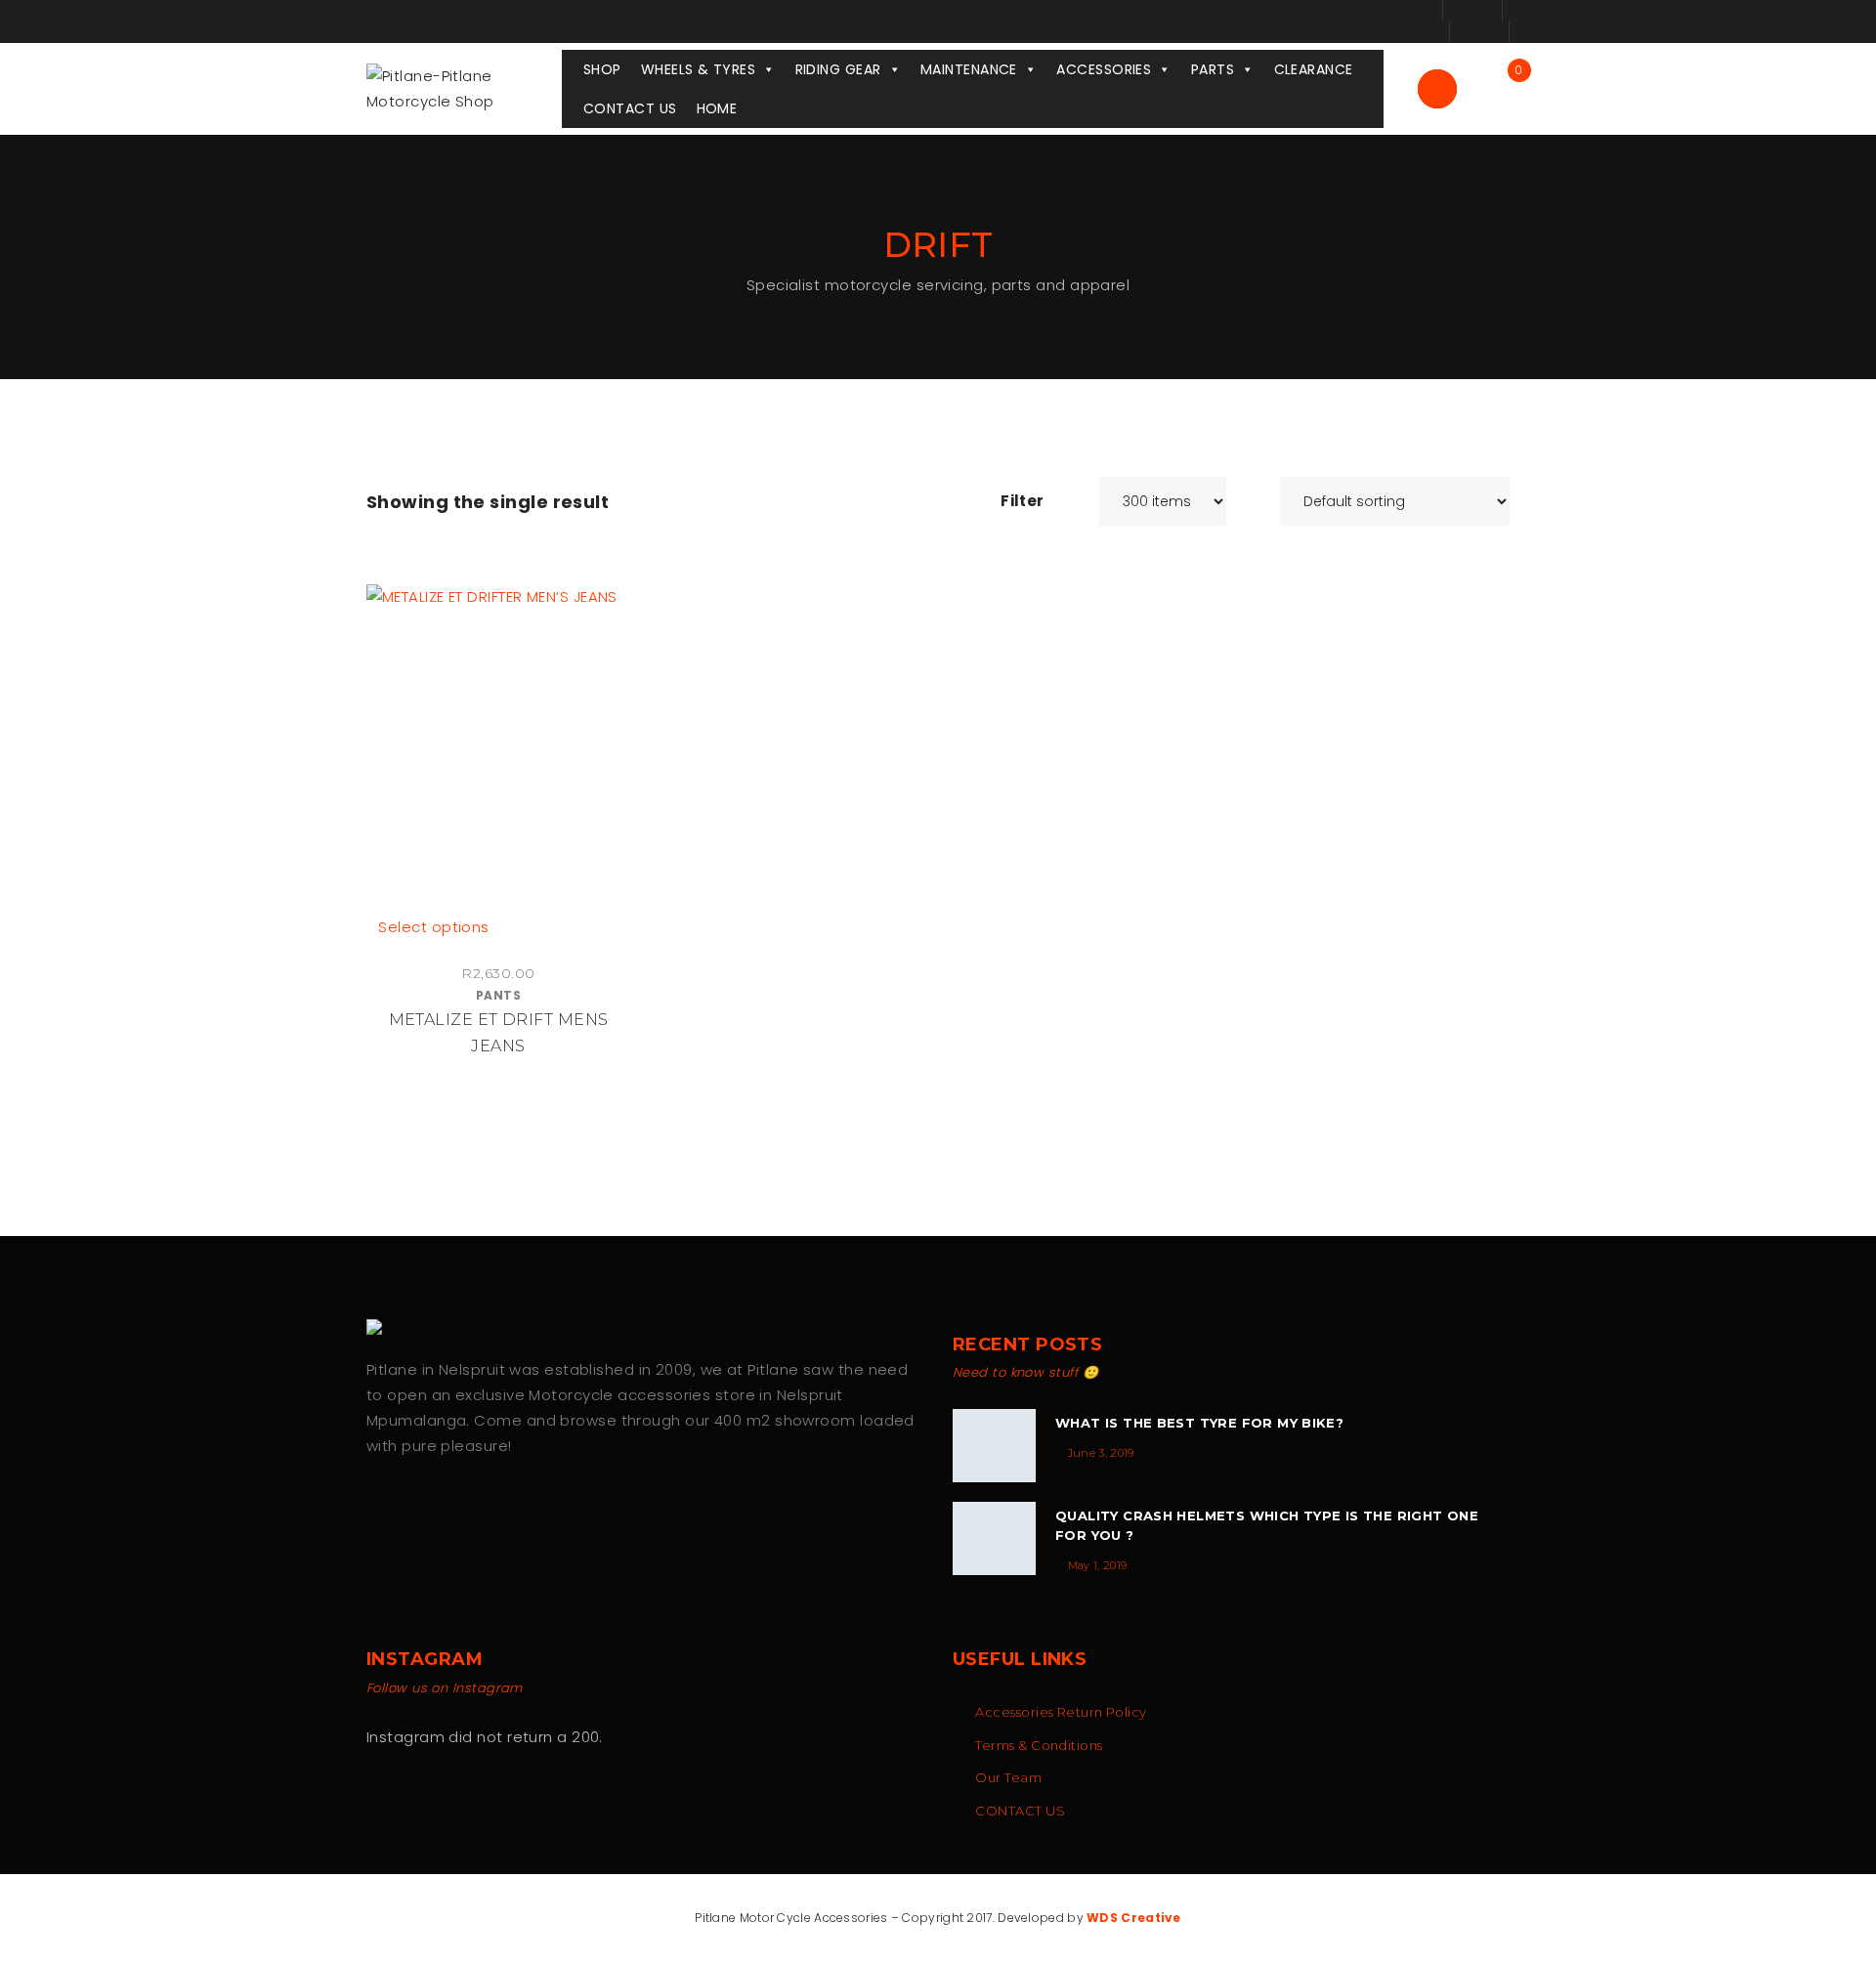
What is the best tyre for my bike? (1199, 1423)
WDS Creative (1134, 1918)
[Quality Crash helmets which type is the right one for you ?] (994, 1538)
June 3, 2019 (1101, 1453)
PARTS (1213, 69)
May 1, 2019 (1098, 1565)
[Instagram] (416, 1508)
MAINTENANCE (969, 69)
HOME (717, 108)
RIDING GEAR (838, 69)
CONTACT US (630, 108)
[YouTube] (457, 1508)
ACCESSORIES (1104, 69)
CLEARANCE (1314, 69)
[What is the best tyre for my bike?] (994, 1446)
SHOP (602, 69)
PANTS (498, 995)
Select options (433, 927)
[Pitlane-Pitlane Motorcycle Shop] (464, 87)
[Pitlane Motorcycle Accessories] (381, 1327)
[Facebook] (375, 1508)
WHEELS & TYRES (698, 69)
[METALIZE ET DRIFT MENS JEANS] (498, 749)
